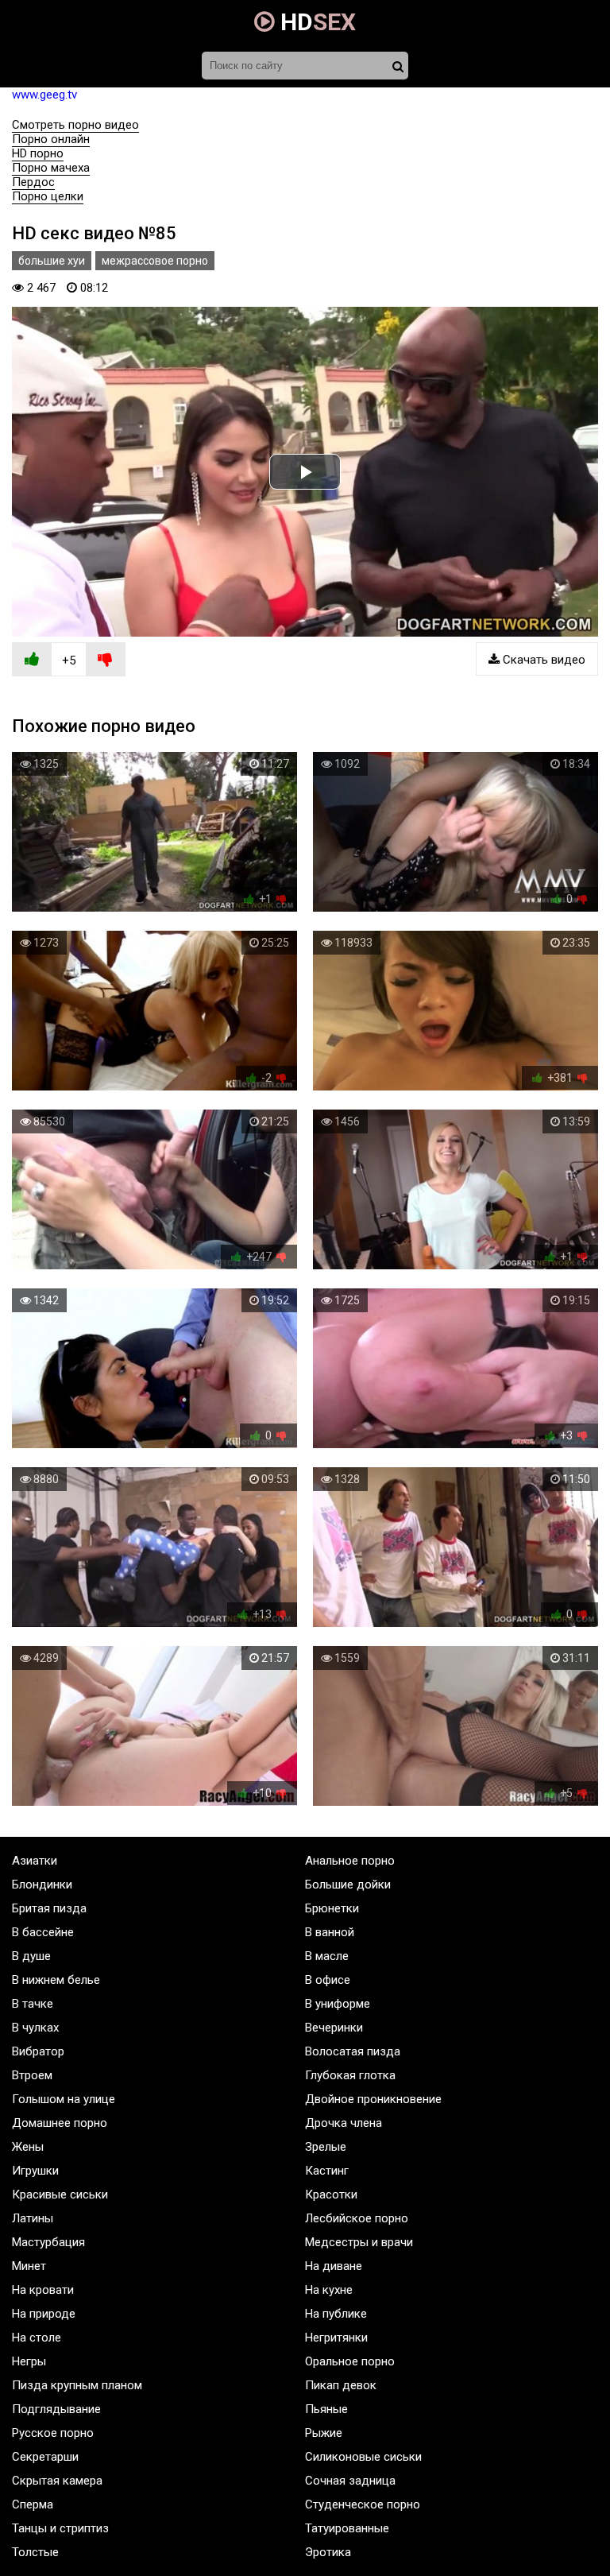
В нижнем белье (56, 1980)
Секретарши (45, 2457)
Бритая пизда (49, 1908)
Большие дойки (348, 1885)
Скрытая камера (57, 2481)
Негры (29, 2361)
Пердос (33, 182)
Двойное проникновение (373, 2099)
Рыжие (324, 2433)
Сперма (33, 2504)
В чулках (35, 2028)
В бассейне (43, 1932)
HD (315, 22)
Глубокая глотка (350, 2075)
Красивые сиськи (60, 2194)
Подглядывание (56, 2409)
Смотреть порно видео (75, 125)
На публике (336, 2314)
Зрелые (326, 2147)
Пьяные (326, 2409)
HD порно (38, 153)
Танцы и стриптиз (60, 2528)
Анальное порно (350, 1861)
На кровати (43, 2290)
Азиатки (35, 1861)
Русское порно (53, 2433)
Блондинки (42, 1885)
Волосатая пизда (353, 2051)
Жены (28, 2147)
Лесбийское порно (357, 2218)
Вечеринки (334, 2028)
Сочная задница (350, 2481)
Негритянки (336, 2338)
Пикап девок (341, 2385)
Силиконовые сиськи (363, 2457)
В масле (327, 1956)
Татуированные (347, 2528)
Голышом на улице (64, 2099)
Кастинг (327, 2171)
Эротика (328, 2552)
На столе (37, 2338)
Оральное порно (350, 2361)
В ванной (330, 1932)
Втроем (32, 2075)
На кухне (329, 2290)
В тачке (33, 2004)
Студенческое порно (363, 2504)
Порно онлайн (51, 139)
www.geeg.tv (44, 95)
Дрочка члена (344, 2123)
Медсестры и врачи (359, 2242)
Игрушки (35, 2171)
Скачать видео (542, 660)
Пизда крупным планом (77, 2385)
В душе (31, 1956)
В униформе (338, 2004)
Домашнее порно (60, 2123)
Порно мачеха (51, 168)
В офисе (328, 1980)
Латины (33, 2218)
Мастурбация (48, 2242)
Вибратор (38, 2051)
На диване (334, 2266)
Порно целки (48, 196)
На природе (44, 2314)
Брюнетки (332, 1908)
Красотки (331, 2194)
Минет (29, 2266)
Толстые (35, 2552)
